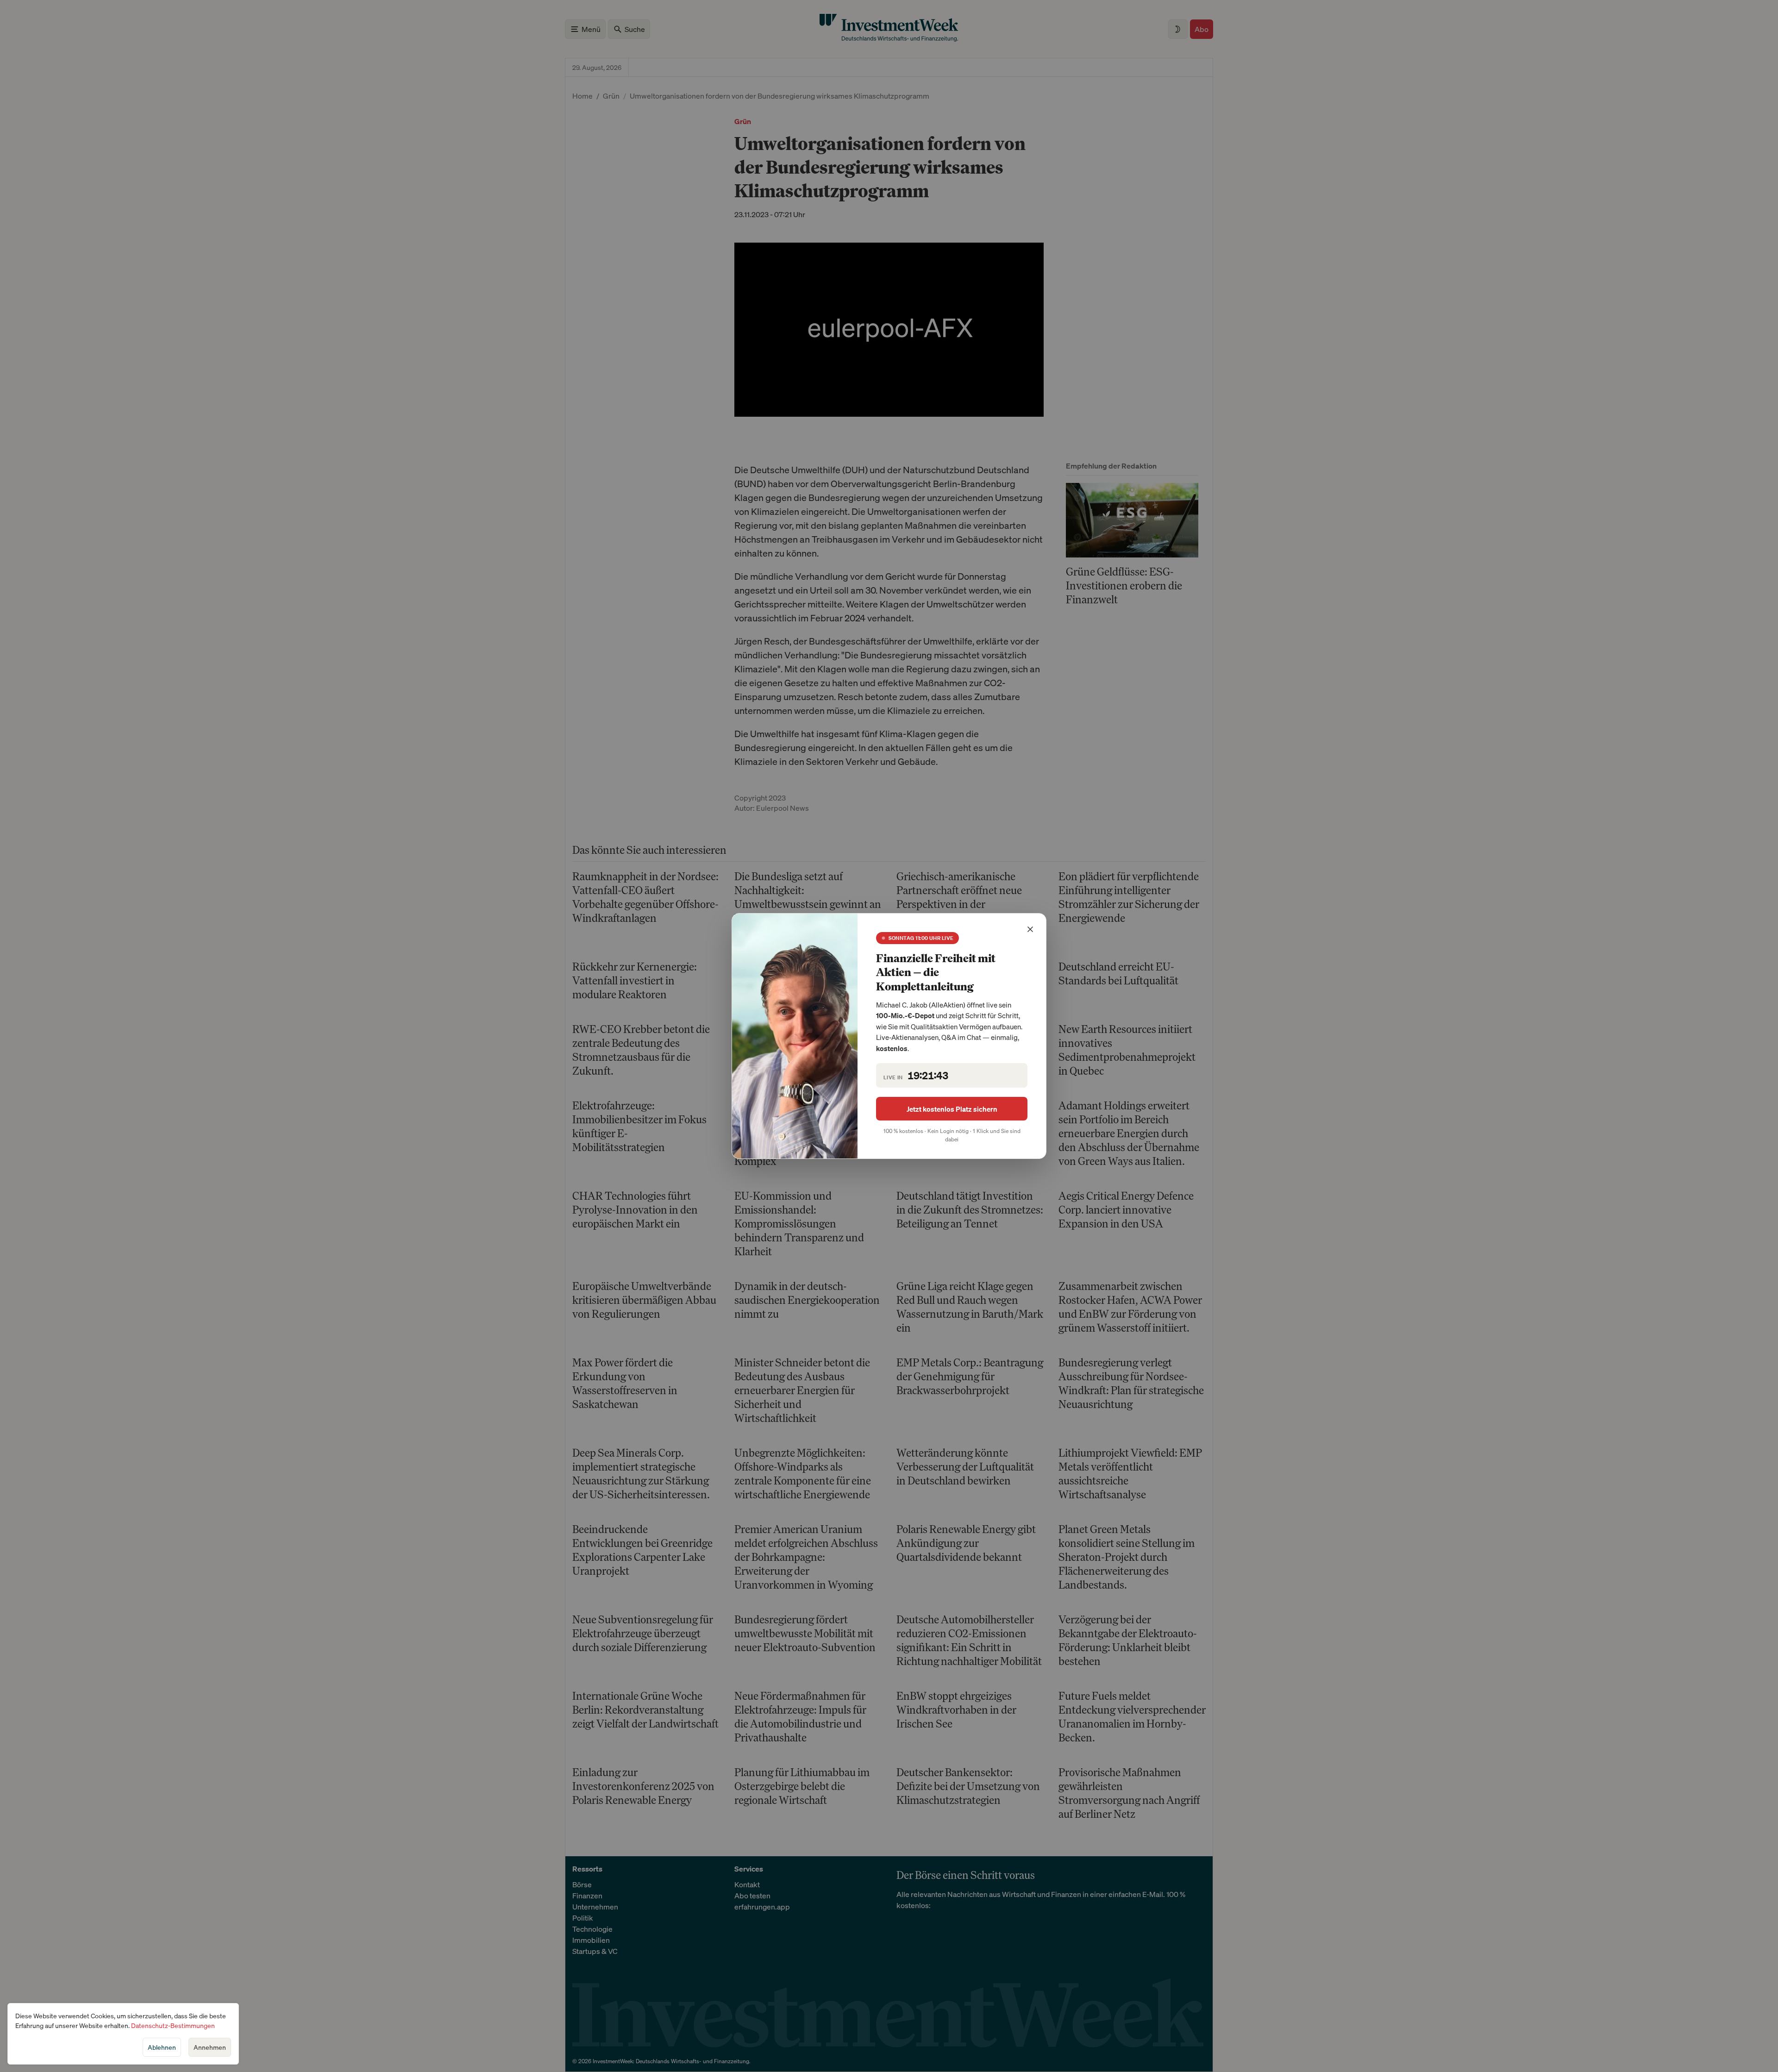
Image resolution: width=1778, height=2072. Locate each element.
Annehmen (210, 2047)
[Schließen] (1030, 929)
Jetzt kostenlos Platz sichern (952, 1109)
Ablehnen (162, 2047)
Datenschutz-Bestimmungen (173, 2025)
